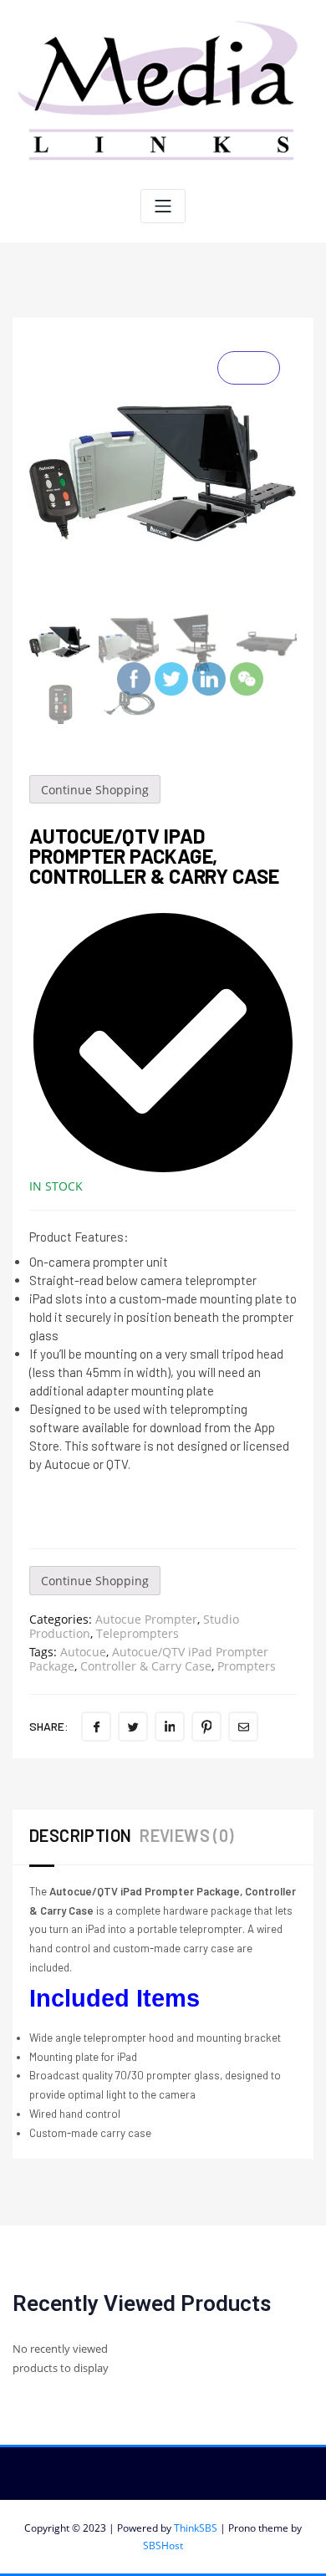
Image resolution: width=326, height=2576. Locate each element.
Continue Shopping (95, 790)
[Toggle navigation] (163, 206)
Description (80, 1835)
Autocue (83, 1652)
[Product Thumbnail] (249, 368)
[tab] (84, 1837)
